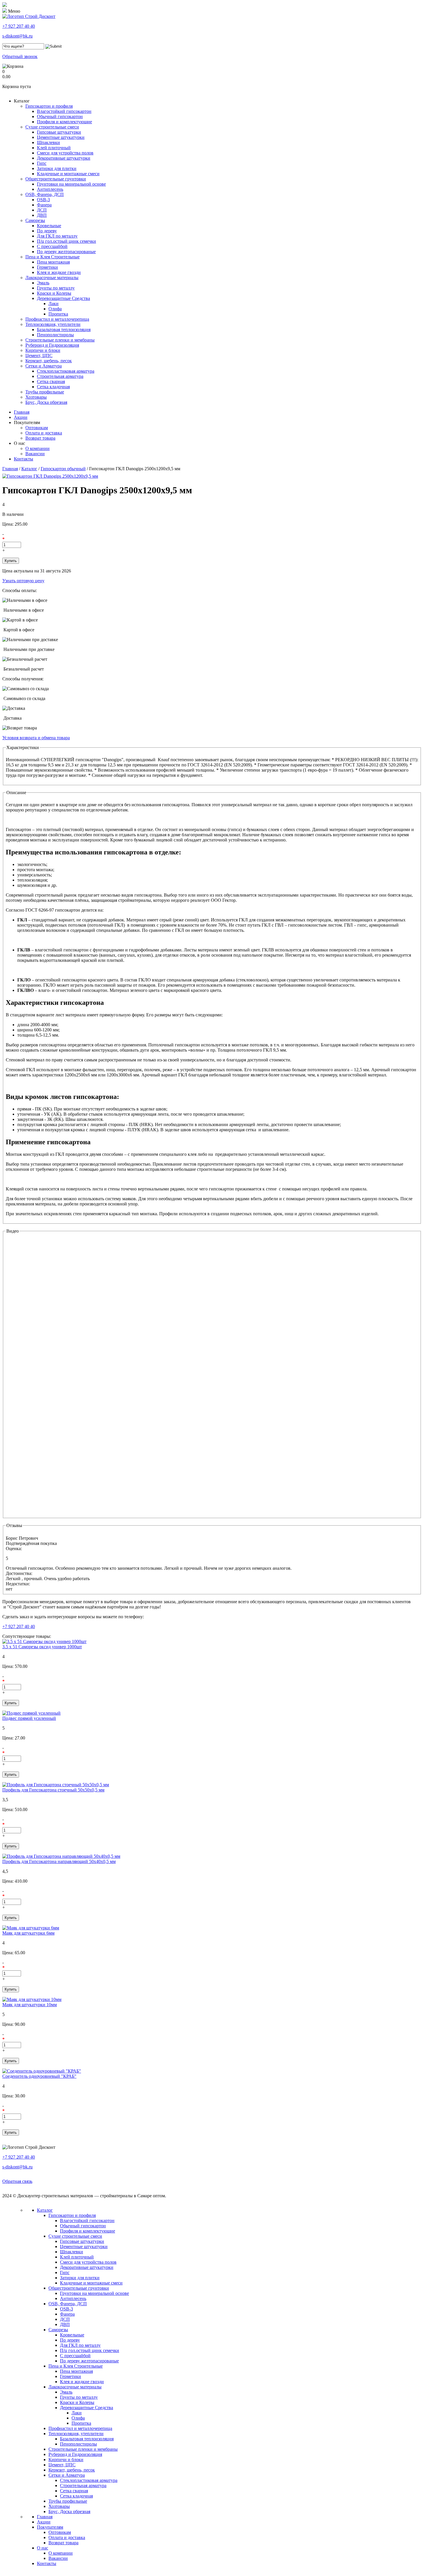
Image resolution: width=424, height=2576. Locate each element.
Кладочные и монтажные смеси (68, 174)
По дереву (47, 231)
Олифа (55, 309)
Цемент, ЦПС (39, 355)
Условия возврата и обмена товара (36, 738)
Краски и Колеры (54, 293)
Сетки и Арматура (44, 366)
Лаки (54, 304)
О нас (19, 443)
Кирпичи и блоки (43, 350)
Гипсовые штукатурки (59, 132)
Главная (22, 412)
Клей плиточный (54, 148)
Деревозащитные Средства (63, 298)
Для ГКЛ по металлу (57, 236)
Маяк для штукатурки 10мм (30, 2005)
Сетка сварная (51, 381)
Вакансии (35, 454)
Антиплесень (50, 189)
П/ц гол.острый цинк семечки (66, 241)
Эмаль (43, 283)
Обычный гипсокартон (60, 116)
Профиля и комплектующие (64, 122)
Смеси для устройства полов (65, 153)
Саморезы (35, 220)
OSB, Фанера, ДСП (45, 194)
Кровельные (49, 226)
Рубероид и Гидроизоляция (52, 345)
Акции (21, 417)
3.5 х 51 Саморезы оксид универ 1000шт (42, 1647)
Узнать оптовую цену (23, 581)
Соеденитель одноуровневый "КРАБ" (39, 2076)
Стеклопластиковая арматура (66, 371)
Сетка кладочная (53, 387)
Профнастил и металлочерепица (57, 319)
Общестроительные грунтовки (56, 179)
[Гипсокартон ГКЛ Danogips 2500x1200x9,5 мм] (50, 476)
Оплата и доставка (44, 433)
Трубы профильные (45, 392)
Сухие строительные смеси (52, 127)
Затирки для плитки (57, 168)
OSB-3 (43, 200)
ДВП (42, 215)
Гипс (42, 163)
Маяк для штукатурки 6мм (28, 1933)
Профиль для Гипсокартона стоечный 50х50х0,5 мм (53, 1790)
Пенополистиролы (55, 335)
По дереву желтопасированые (66, 252)
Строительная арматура (60, 376)
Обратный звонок (20, 56)
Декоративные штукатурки (64, 158)
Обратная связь (17, 2181)
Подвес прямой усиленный (29, 1718)
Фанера (44, 205)
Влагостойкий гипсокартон (64, 111)
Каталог (22, 101)
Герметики (47, 267)
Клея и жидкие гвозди (59, 272)
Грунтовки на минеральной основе (71, 184)
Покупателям (27, 422)
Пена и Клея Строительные (52, 257)
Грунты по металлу (56, 288)
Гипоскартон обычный (63, 469)
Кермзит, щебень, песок (49, 361)
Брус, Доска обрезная (46, 402)
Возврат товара (40, 438)
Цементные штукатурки (61, 137)
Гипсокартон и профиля (49, 106)
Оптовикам (37, 428)
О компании (37, 448)
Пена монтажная (53, 262)
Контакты (24, 459)
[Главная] (29, 16)
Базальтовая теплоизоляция (64, 330)
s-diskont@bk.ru (17, 36)
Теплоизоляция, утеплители (53, 324)
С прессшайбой (52, 246)
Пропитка (58, 314)
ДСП (42, 210)
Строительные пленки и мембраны (60, 340)
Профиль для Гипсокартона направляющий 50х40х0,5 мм (59, 1861)
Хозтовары (36, 397)
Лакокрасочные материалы (52, 278)
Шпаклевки (48, 142)
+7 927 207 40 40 (19, 26)
